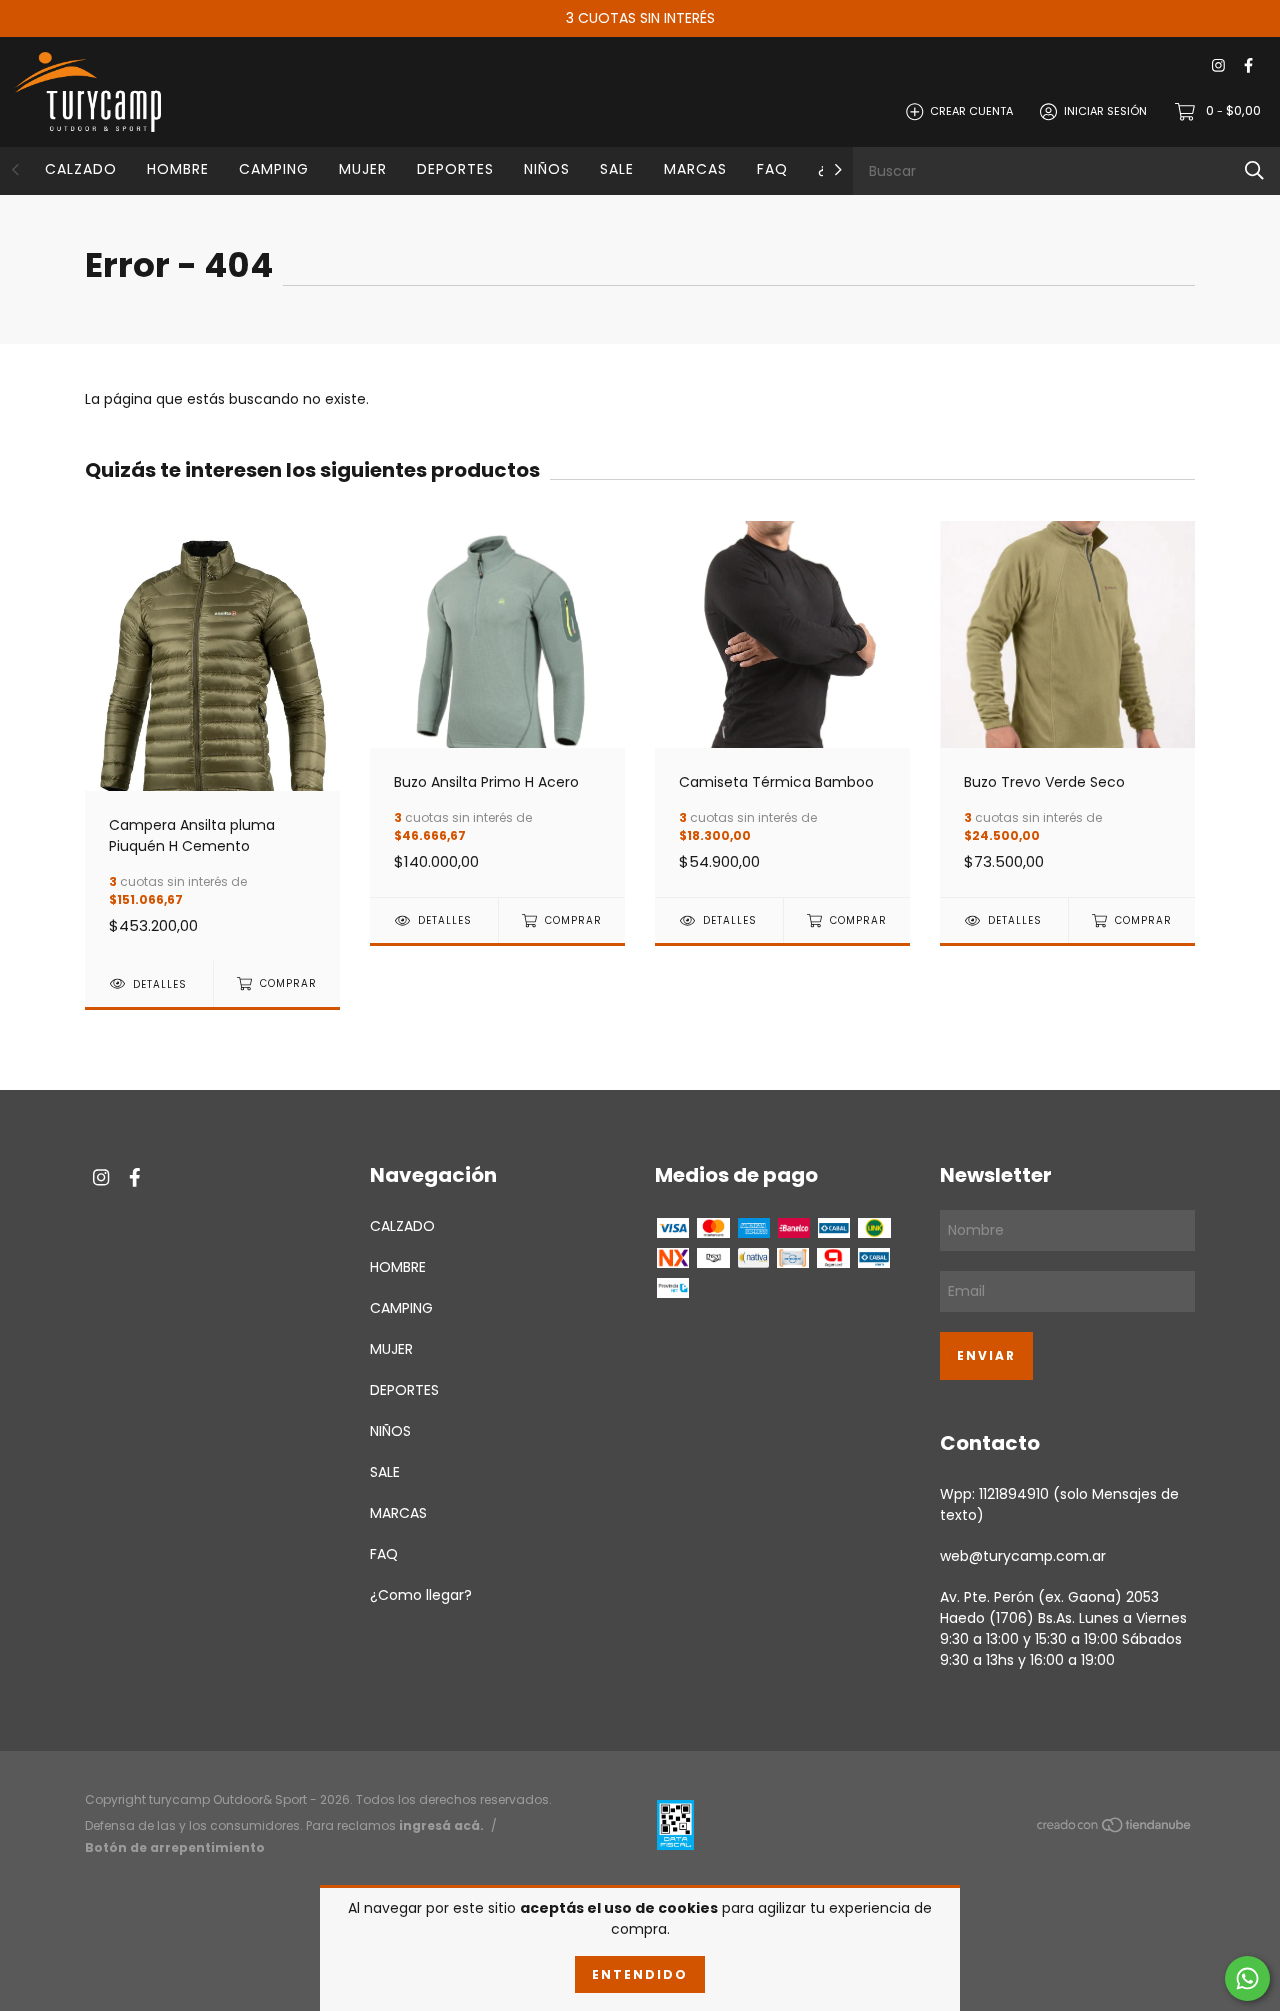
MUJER (363, 169)
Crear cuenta (971, 111)
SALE (617, 169)
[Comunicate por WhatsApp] (1247, 1978)
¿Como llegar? (421, 1595)
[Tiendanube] (1115, 1829)
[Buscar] (1254, 170)
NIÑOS (547, 169)
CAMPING (274, 169)
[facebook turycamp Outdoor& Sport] (1248, 66)
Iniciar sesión (1105, 111)
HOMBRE (178, 169)
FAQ (772, 169)
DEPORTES (455, 169)
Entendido (640, 1974)
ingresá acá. (441, 1825)
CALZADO (81, 169)
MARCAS (695, 169)
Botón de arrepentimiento (175, 1847)
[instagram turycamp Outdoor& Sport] (1218, 66)
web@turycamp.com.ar (1023, 1556)
